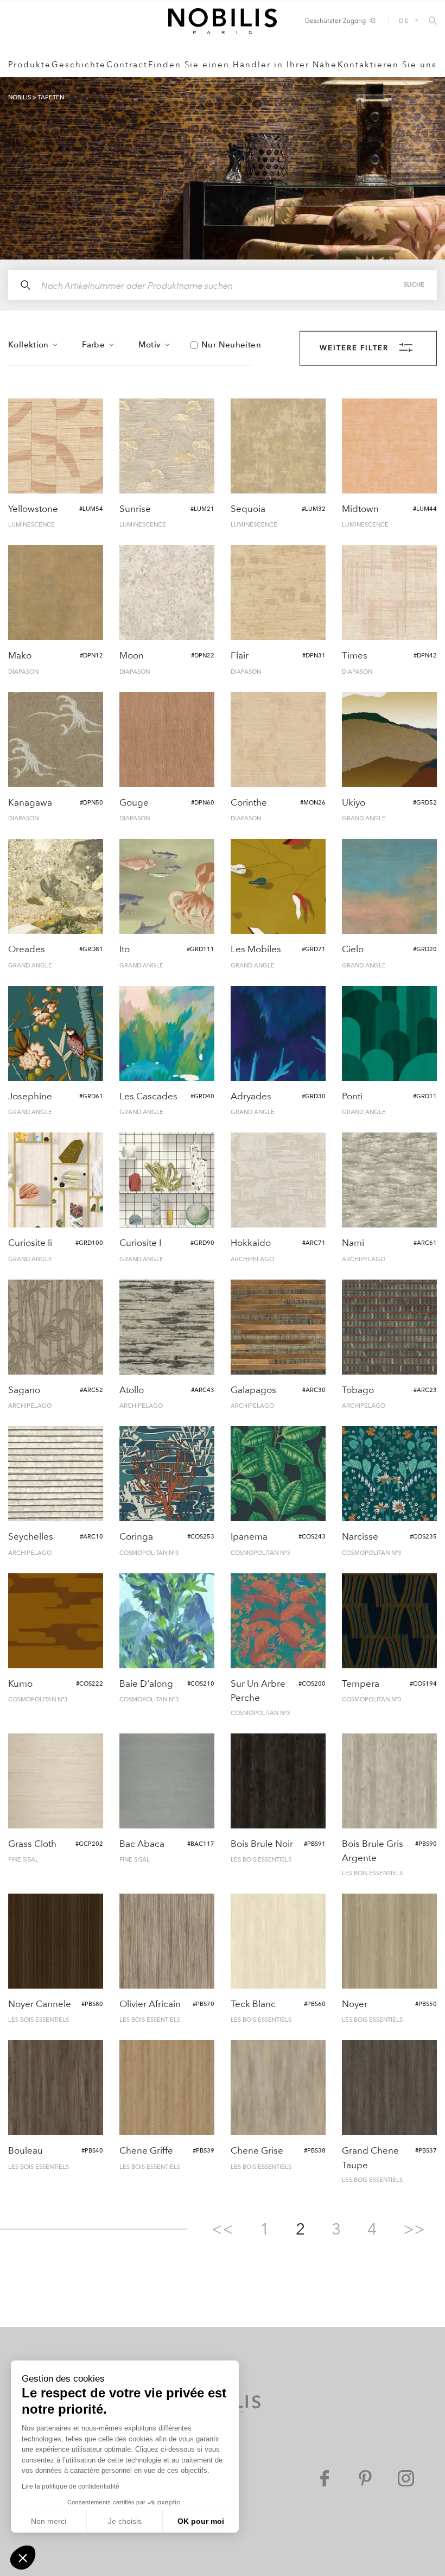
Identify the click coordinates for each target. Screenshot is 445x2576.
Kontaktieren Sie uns (387, 65)
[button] (23, 2558)
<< (223, 2229)
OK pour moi (201, 2521)
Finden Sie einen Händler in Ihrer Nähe (243, 65)
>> (414, 2229)
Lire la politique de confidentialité (71, 2486)
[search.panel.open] (433, 21)
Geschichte (79, 65)
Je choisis (125, 2521)
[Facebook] (325, 2478)
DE (404, 20)
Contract (127, 65)
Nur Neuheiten (231, 345)
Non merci (49, 2521)
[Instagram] (406, 2478)
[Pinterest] (365, 2478)
